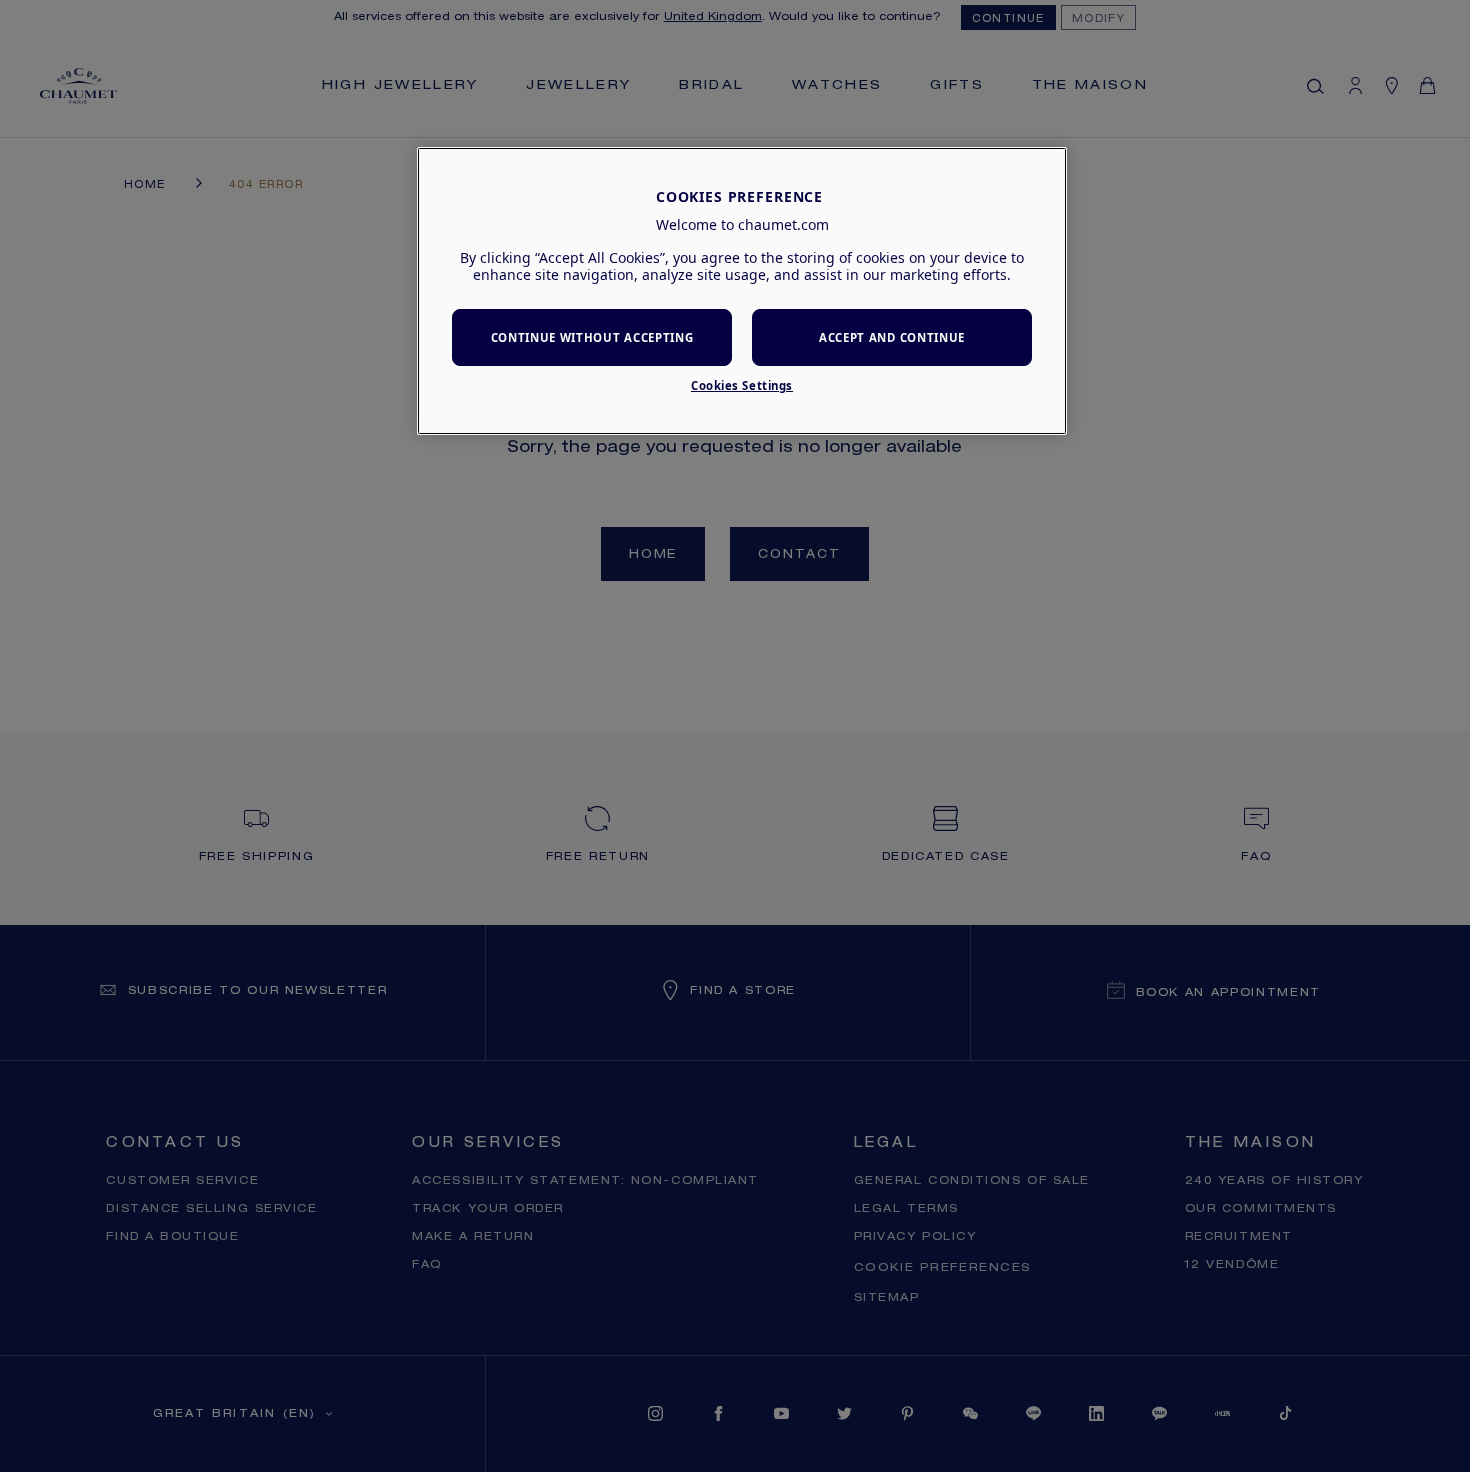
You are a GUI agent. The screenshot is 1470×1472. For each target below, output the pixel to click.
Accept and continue (892, 337)
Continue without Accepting (592, 337)
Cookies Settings (742, 385)
